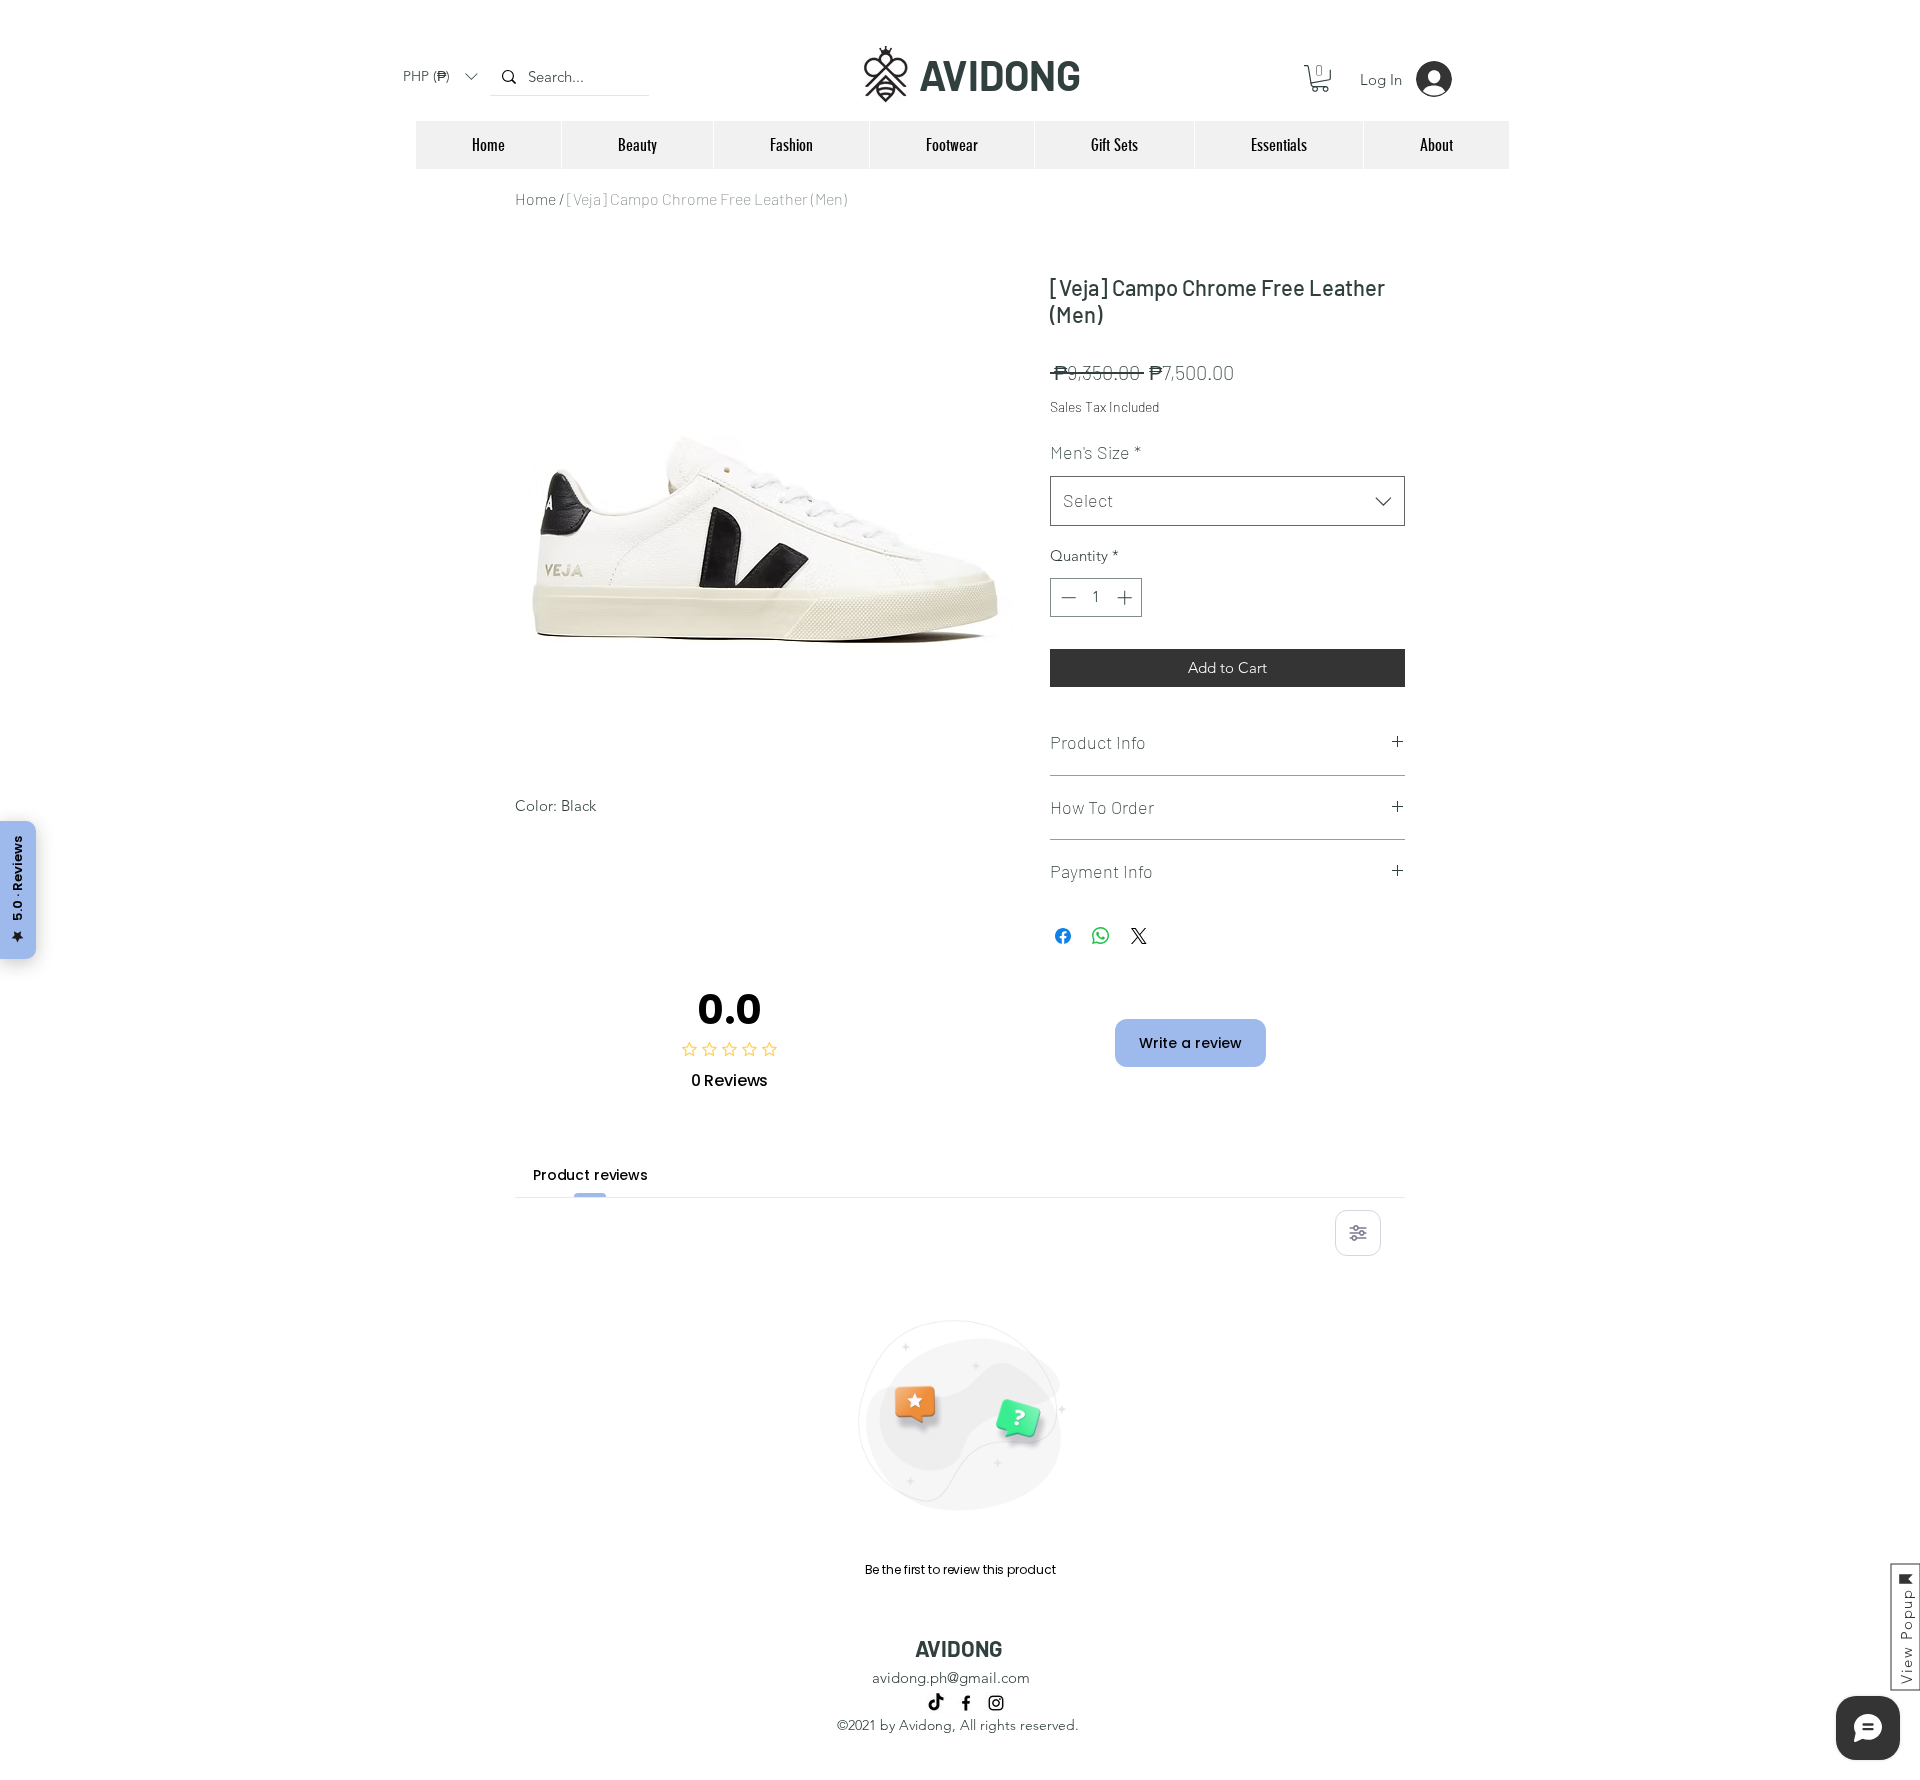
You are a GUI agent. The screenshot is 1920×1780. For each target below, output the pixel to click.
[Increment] (1126, 597)
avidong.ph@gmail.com (951, 1677)
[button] (440, 76)
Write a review (1190, 1043)
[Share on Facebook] (1063, 936)
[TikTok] (936, 1703)
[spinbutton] (1096, 597)
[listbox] (440, 76)
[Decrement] (1066, 597)
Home (535, 198)
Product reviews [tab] (590, 1175)
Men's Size (1095, 452)
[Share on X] (1139, 936)
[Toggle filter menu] (1358, 1233)
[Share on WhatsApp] (1101, 936)
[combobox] (1227, 501)
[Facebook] (966, 1703)
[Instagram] (996, 1703)
